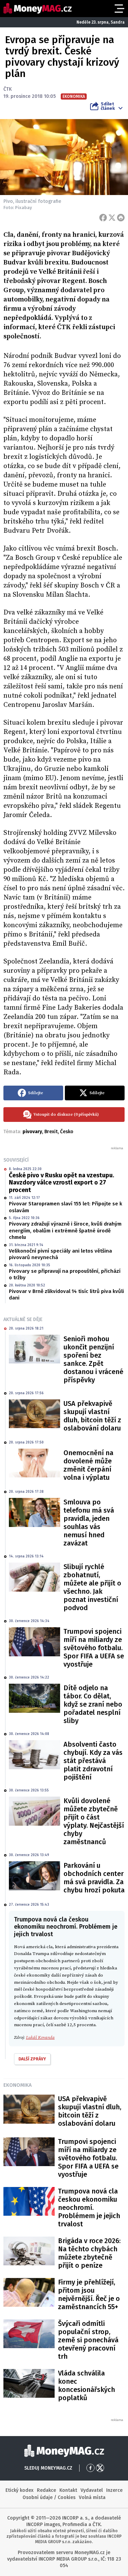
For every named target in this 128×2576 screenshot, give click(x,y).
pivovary (32, 1132)
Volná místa (92, 2497)
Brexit (51, 1132)
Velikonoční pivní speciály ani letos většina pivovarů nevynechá (60, 1254)
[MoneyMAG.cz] (38, 8)
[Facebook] (103, 218)
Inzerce (114, 2490)
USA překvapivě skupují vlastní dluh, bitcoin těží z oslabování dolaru (92, 1416)
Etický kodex (19, 2490)
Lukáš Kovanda (40, 2037)
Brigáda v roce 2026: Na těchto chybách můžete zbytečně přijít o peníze (89, 2253)
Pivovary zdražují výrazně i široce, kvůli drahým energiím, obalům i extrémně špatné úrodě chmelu (65, 1231)
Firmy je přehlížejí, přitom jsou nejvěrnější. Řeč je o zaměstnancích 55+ (89, 2294)
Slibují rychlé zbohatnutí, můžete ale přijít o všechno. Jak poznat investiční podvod (92, 1587)
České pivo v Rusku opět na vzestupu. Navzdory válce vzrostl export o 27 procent (61, 1183)
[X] (112, 218)
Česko (67, 1132)
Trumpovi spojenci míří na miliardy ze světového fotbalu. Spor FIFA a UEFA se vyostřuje (94, 1648)
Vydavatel (92, 2490)
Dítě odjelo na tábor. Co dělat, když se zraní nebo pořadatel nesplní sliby (93, 1704)
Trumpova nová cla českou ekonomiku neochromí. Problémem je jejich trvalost (89, 2208)
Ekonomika (18, 2085)
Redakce (46, 2490)
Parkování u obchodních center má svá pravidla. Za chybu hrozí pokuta (94, 1878)
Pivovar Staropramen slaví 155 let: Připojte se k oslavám (66, 1207)
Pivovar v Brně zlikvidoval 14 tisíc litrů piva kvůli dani (66, 1295)
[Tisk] (121, 218)
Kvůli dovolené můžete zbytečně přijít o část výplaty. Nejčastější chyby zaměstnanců (94, 1821)
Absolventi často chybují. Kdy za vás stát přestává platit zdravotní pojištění (93, 1761)
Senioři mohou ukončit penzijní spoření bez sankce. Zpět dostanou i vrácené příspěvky (93, 1359)
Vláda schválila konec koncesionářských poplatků (87, 2385)
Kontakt (68, 2490)
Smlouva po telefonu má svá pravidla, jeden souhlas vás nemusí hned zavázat (89, 1523)
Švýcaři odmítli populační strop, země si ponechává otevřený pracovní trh (88, 2340)
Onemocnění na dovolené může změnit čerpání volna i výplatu (88, 1465)
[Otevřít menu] (119, 9)
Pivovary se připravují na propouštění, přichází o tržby (65, 1274)
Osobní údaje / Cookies (49, 2497)
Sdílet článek (108, 106)
